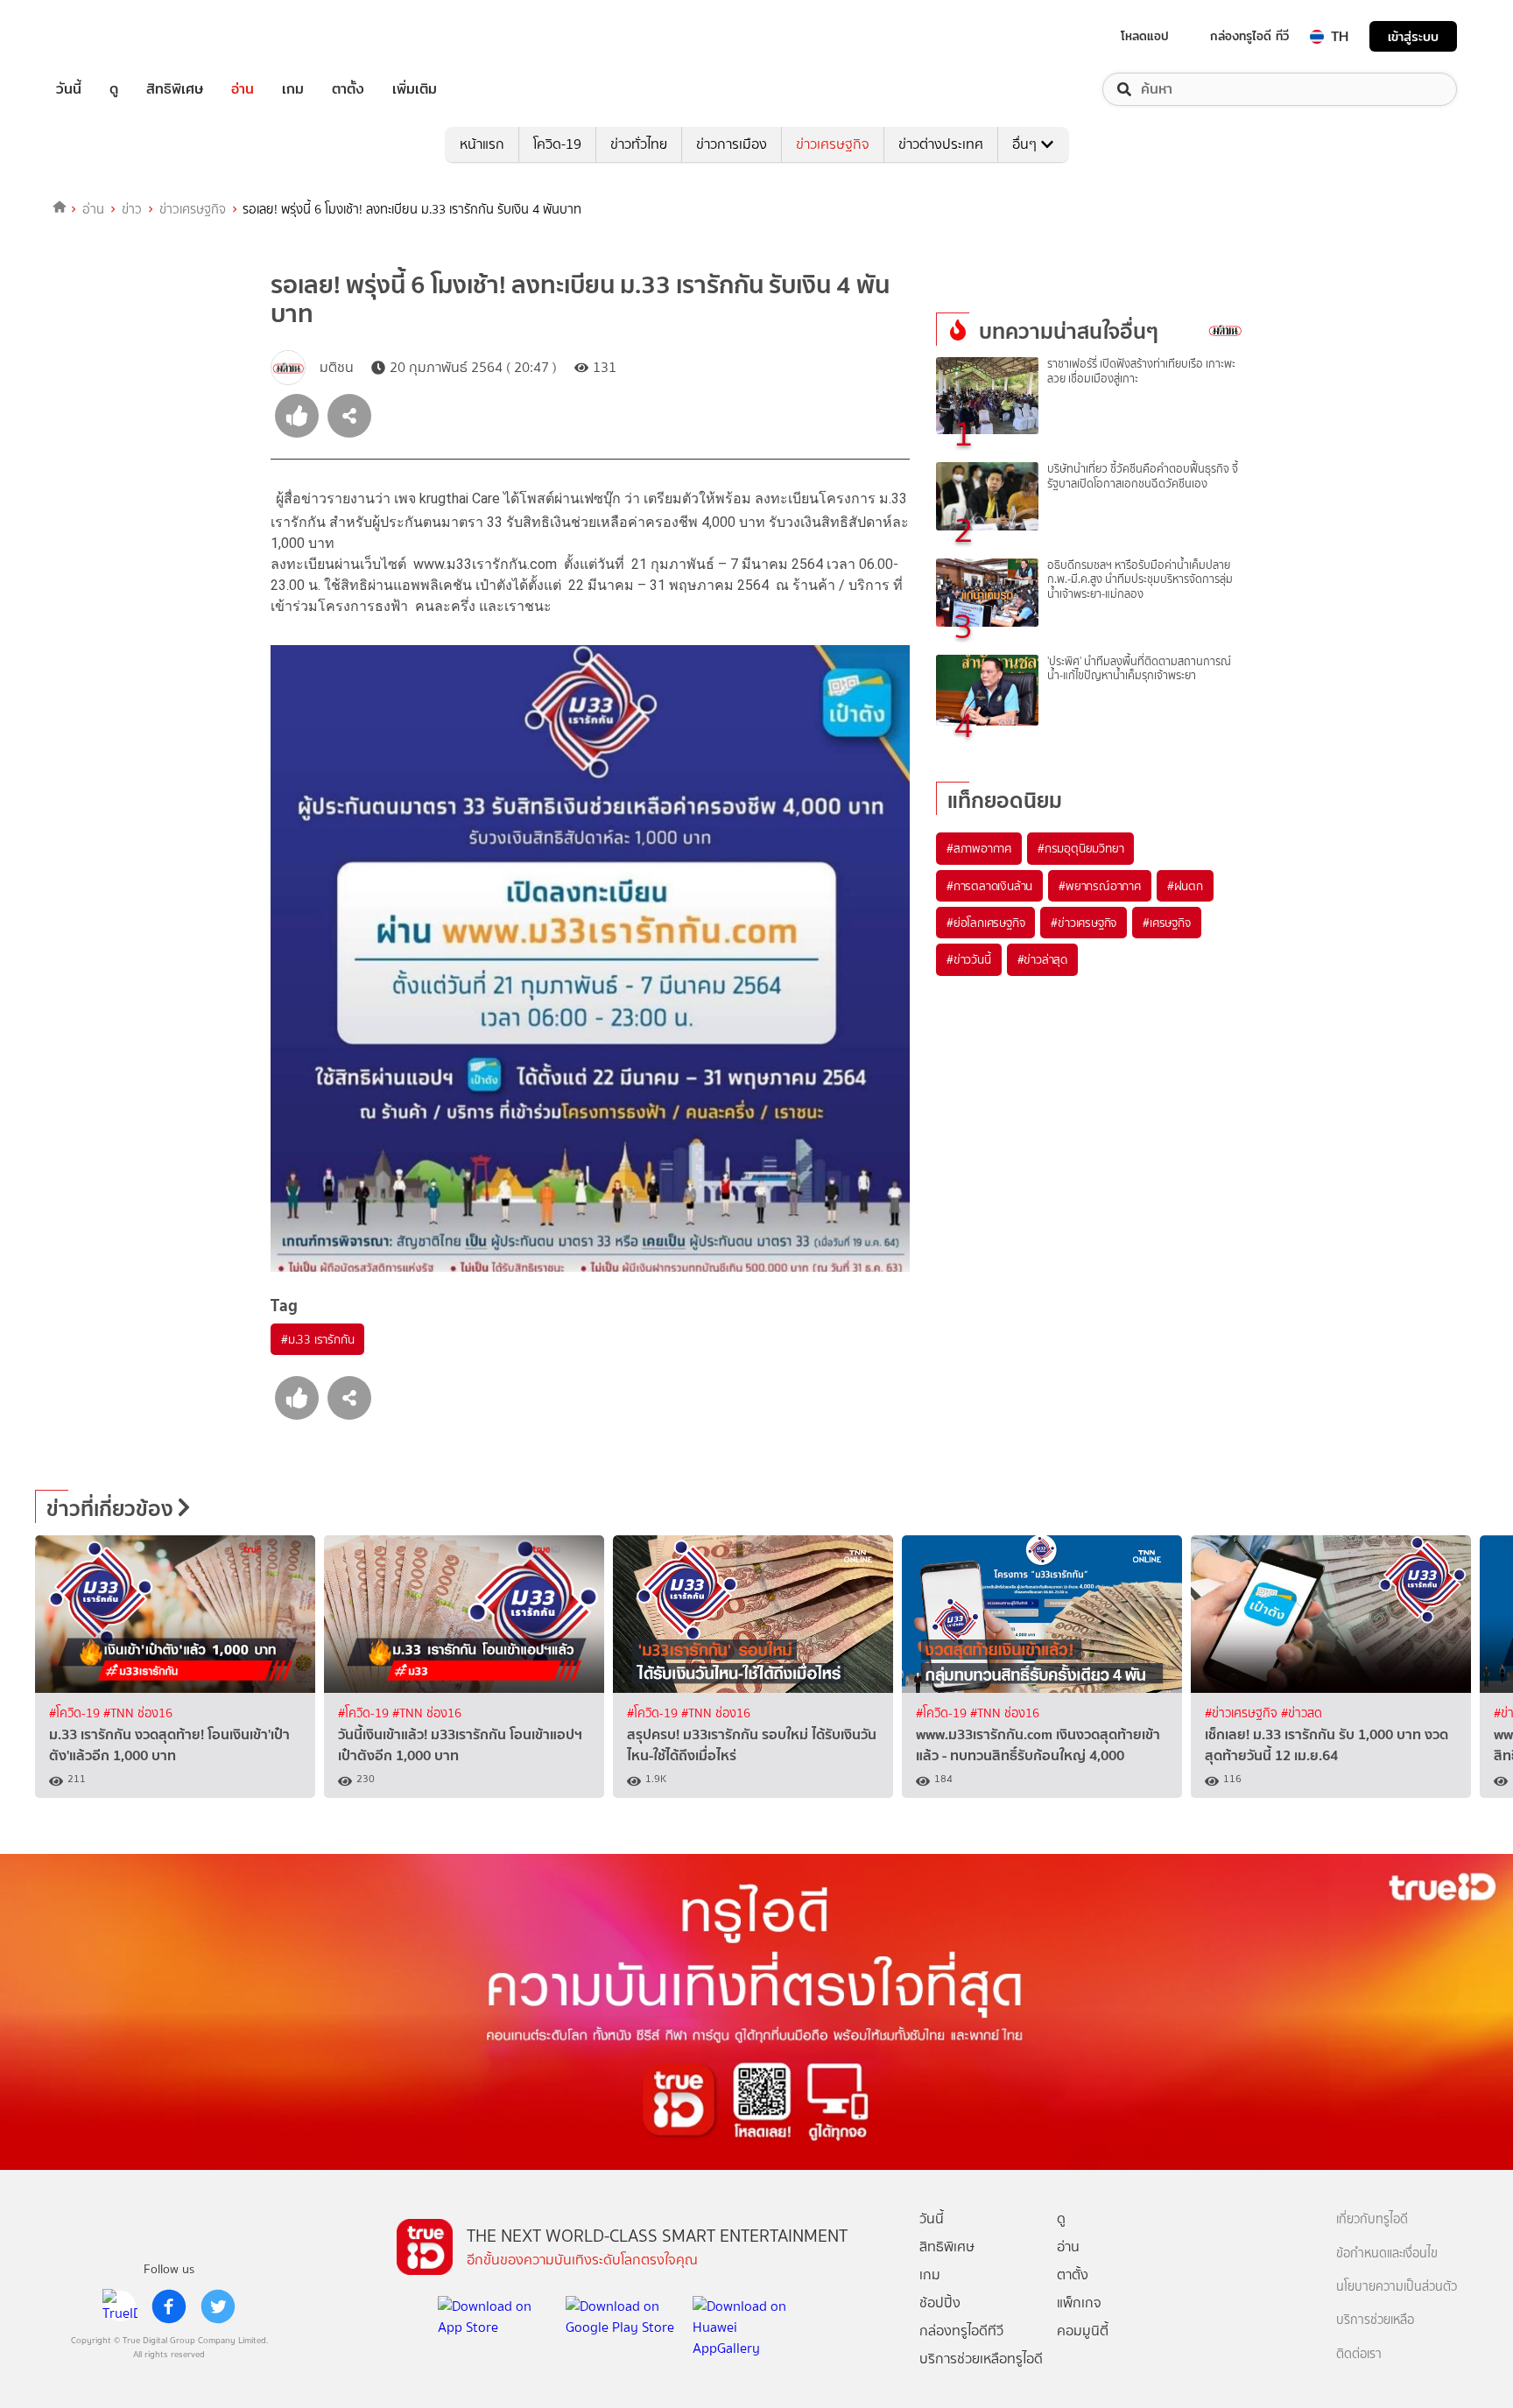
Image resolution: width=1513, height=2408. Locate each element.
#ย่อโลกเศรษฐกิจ (985, 923)
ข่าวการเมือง (732, 144)
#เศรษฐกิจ (1166, 923)
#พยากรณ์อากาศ (1100, 886)
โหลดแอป (1145, 36)
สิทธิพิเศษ (175, 89)
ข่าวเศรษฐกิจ (833, 144)
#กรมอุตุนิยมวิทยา (1080, 848)
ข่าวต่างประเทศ (941, 144)
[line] (120, 2306)
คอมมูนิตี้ (1083, 2331)
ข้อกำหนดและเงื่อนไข (1387, 2254)
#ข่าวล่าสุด (1042, 959)
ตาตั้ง (348, 89)
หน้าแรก (482, 144)
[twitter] (218, 2306)
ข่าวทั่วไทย (639, 144)
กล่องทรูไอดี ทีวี (1249, 36)
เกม (293, 89)
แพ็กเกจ (1079, 2303)
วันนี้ (69, 89)
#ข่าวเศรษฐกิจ (1084, 923)
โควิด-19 (557, 144)
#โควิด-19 (76, 1713)
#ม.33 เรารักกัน (317, 1339)
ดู (114, 89)
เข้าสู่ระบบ (1413, 36)
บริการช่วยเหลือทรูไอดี (981, 2359)
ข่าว (132, 209)
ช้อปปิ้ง (940, 2303)
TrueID (109, 36)
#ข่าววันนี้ (969, 959)
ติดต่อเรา (1359, 2354)
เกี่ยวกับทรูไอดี (1372, 2219)
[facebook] (169, 2306)
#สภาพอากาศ (979, 848)
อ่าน (243, 89)
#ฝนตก (1185, 886)
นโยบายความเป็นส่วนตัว (1397, 2287)
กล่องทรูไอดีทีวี (961, 2331)
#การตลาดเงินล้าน (989, 886)
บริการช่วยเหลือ (1375, 2320)
